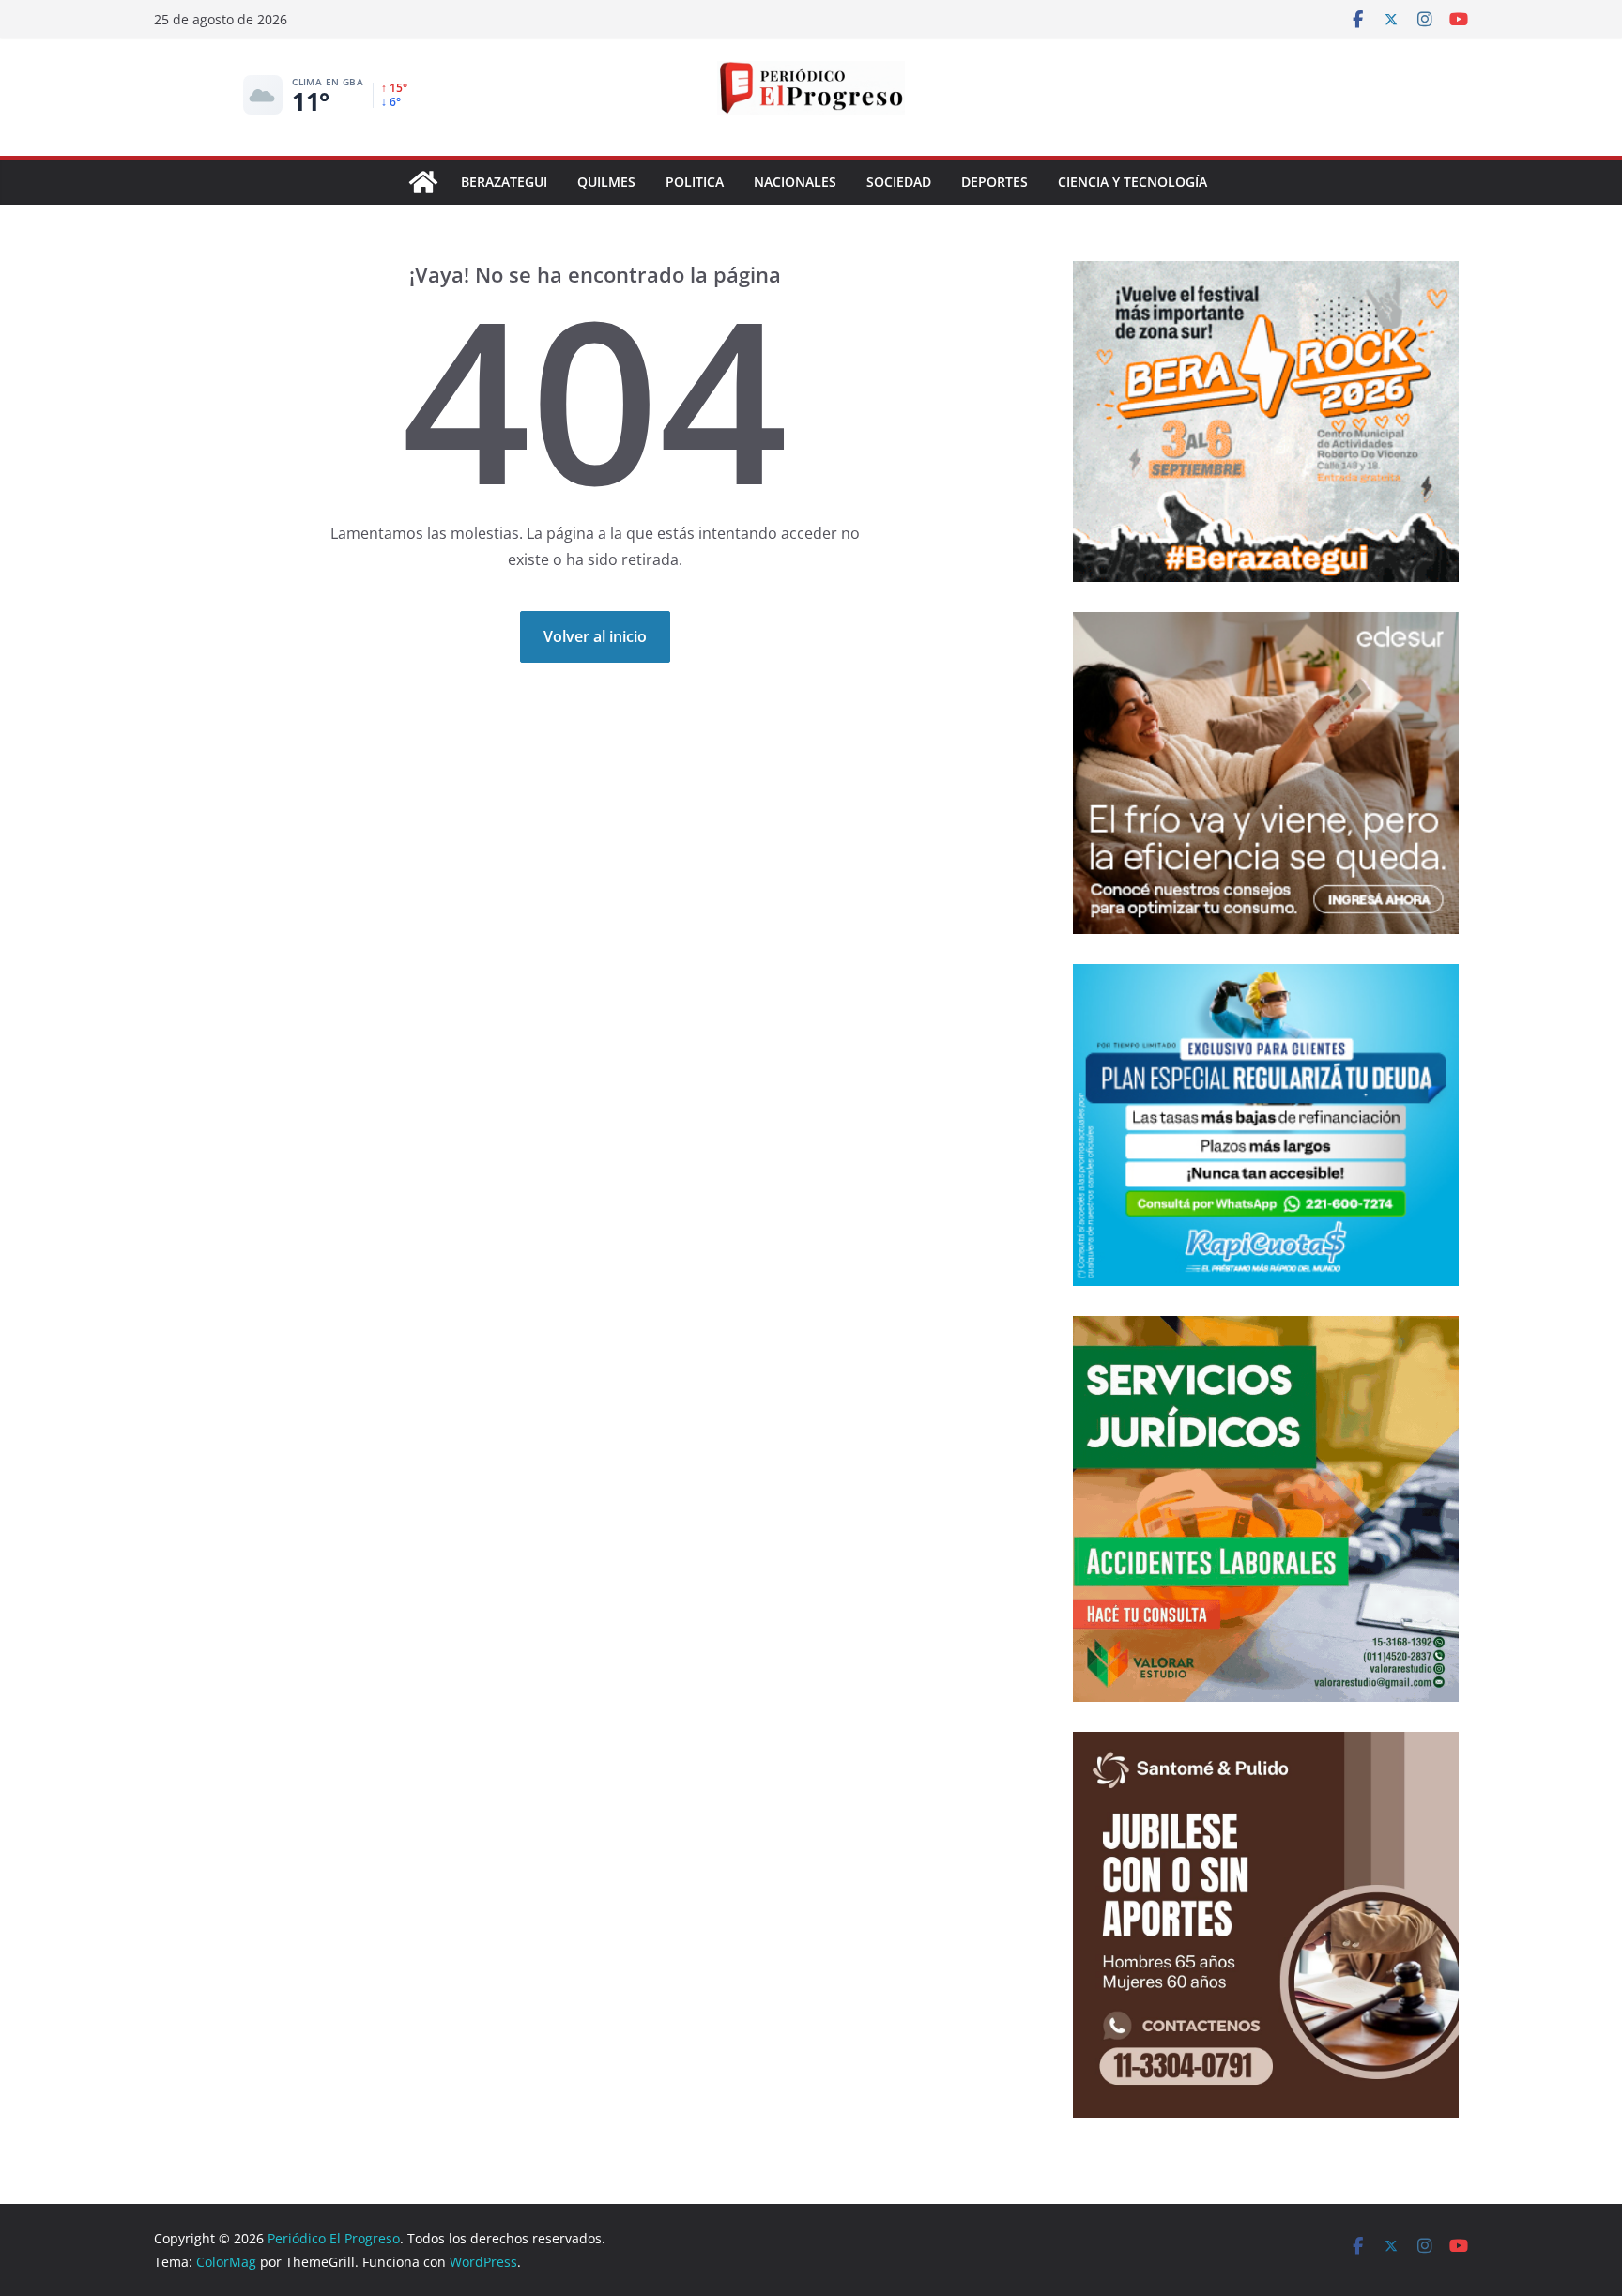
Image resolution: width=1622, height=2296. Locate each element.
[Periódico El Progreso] (423, 182)
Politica (695, 182)
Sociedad (899, 182)
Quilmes (606, 182)
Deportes (995, 182)
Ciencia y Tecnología (1132, 182)
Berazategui (504, 182)
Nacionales (795, 182)
